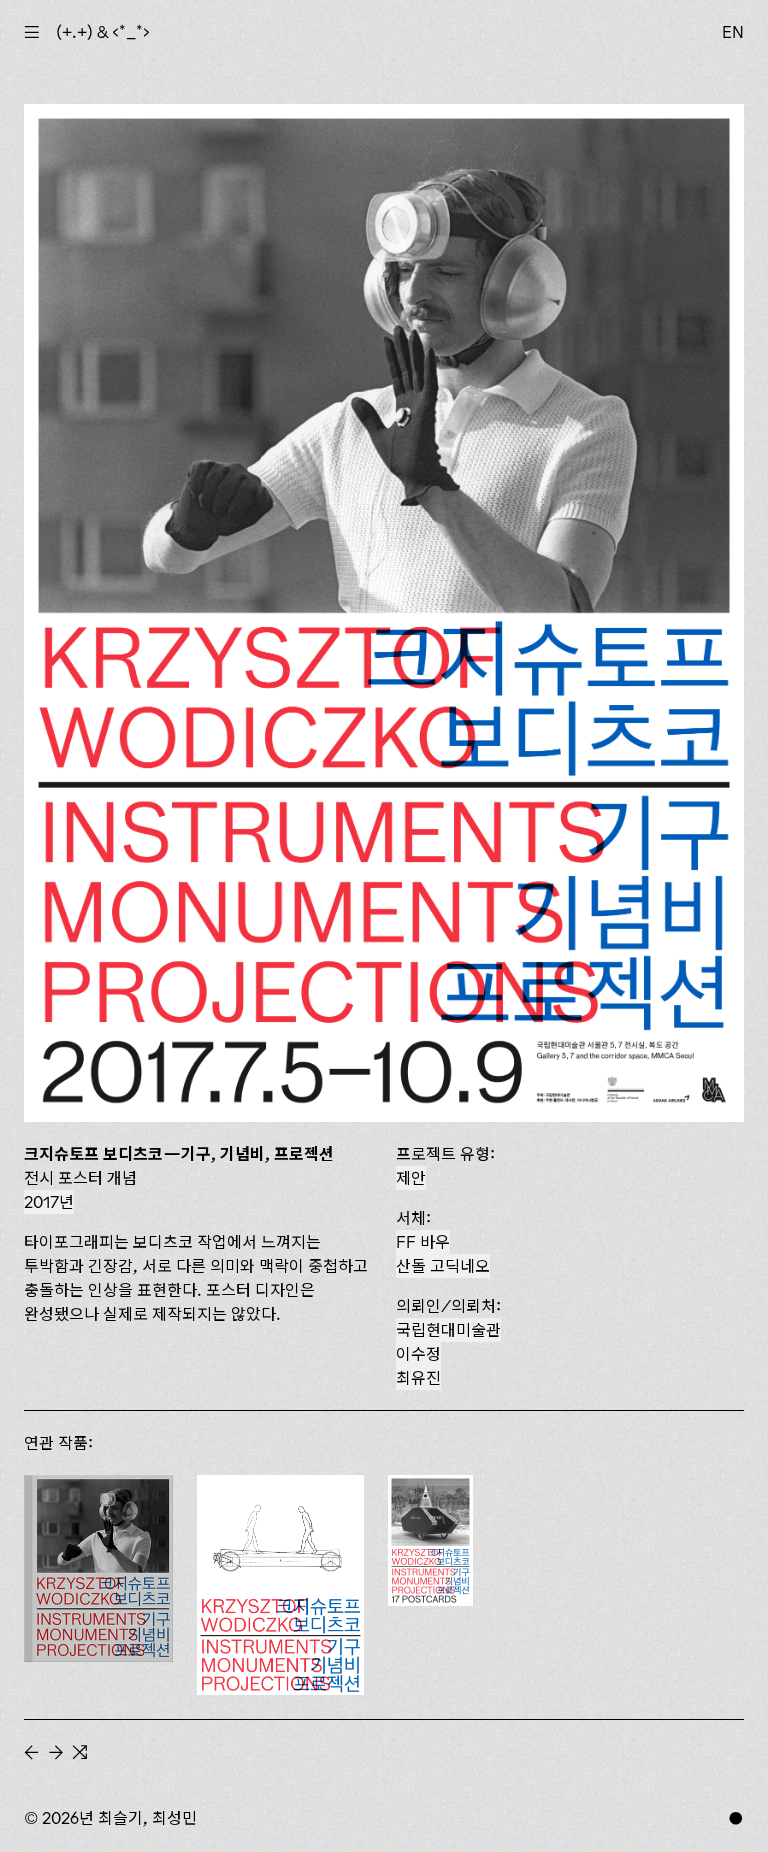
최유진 (418, 1378)
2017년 (49, 1202)
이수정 (418, 1354)
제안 (411, 1178)
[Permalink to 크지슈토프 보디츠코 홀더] (280, 1585)
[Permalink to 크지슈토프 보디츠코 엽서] (430, 1540)
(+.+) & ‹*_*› (103, 32)
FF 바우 (423, 1242)
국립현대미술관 (448, 1330)
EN (733, 32)
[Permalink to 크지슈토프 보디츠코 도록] (98, 1568)
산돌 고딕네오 (443, 1266)
